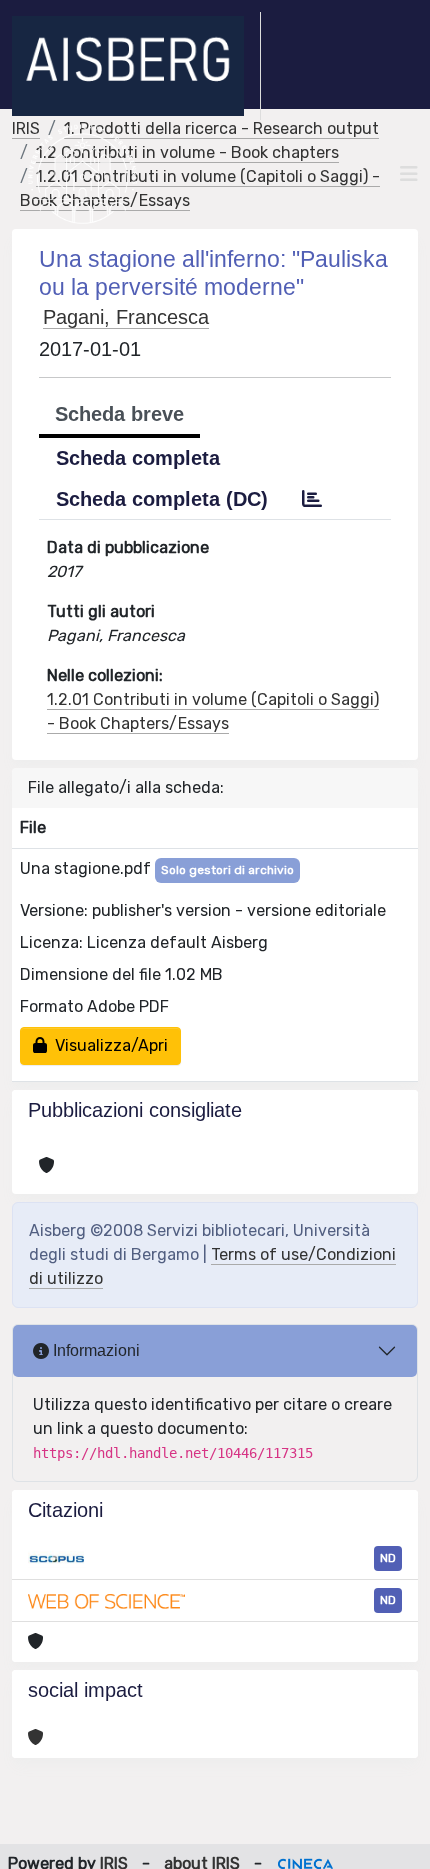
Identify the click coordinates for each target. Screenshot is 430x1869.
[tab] (312, 499)
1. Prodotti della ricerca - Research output (221, 128)
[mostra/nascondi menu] (409, 174)
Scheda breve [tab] (119, 414)
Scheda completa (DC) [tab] (162, 499)
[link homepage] (136, 66)
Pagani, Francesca (126, 317)
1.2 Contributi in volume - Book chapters (187, 152)
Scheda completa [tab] (138, 458)
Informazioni (94, 1350)
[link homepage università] (82, 174)
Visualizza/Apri (107, 1045)
